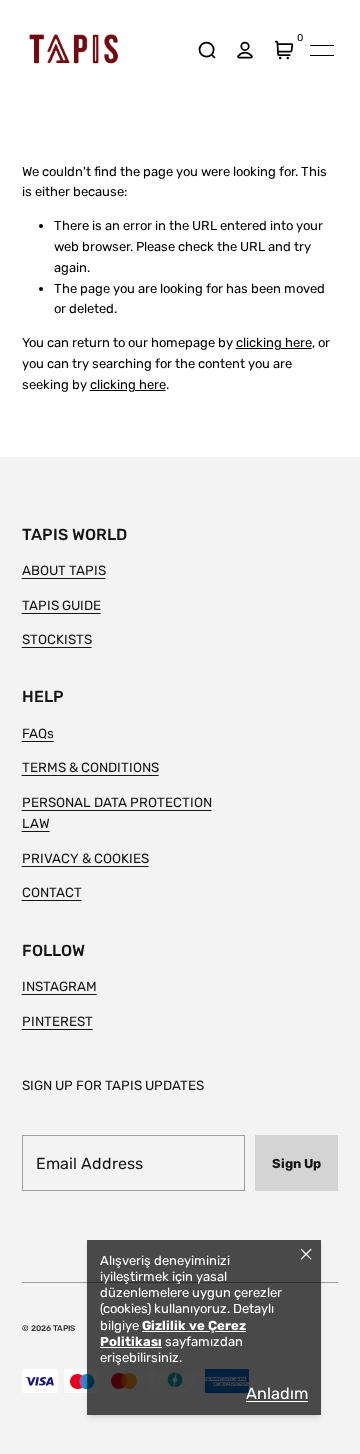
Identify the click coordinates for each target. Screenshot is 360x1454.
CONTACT (52, 892)
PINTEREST (57, 1021)
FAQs (38, 733)
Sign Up (296, 1163)
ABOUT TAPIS (64, 570)
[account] (245, 50)
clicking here (274, 342)
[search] (206, 50)
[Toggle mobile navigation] (322, 50)
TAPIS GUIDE (61, 605)
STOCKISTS (57, 639)
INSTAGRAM (59, 986)
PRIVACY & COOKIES (85, 858)
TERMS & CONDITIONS (90, 767)
